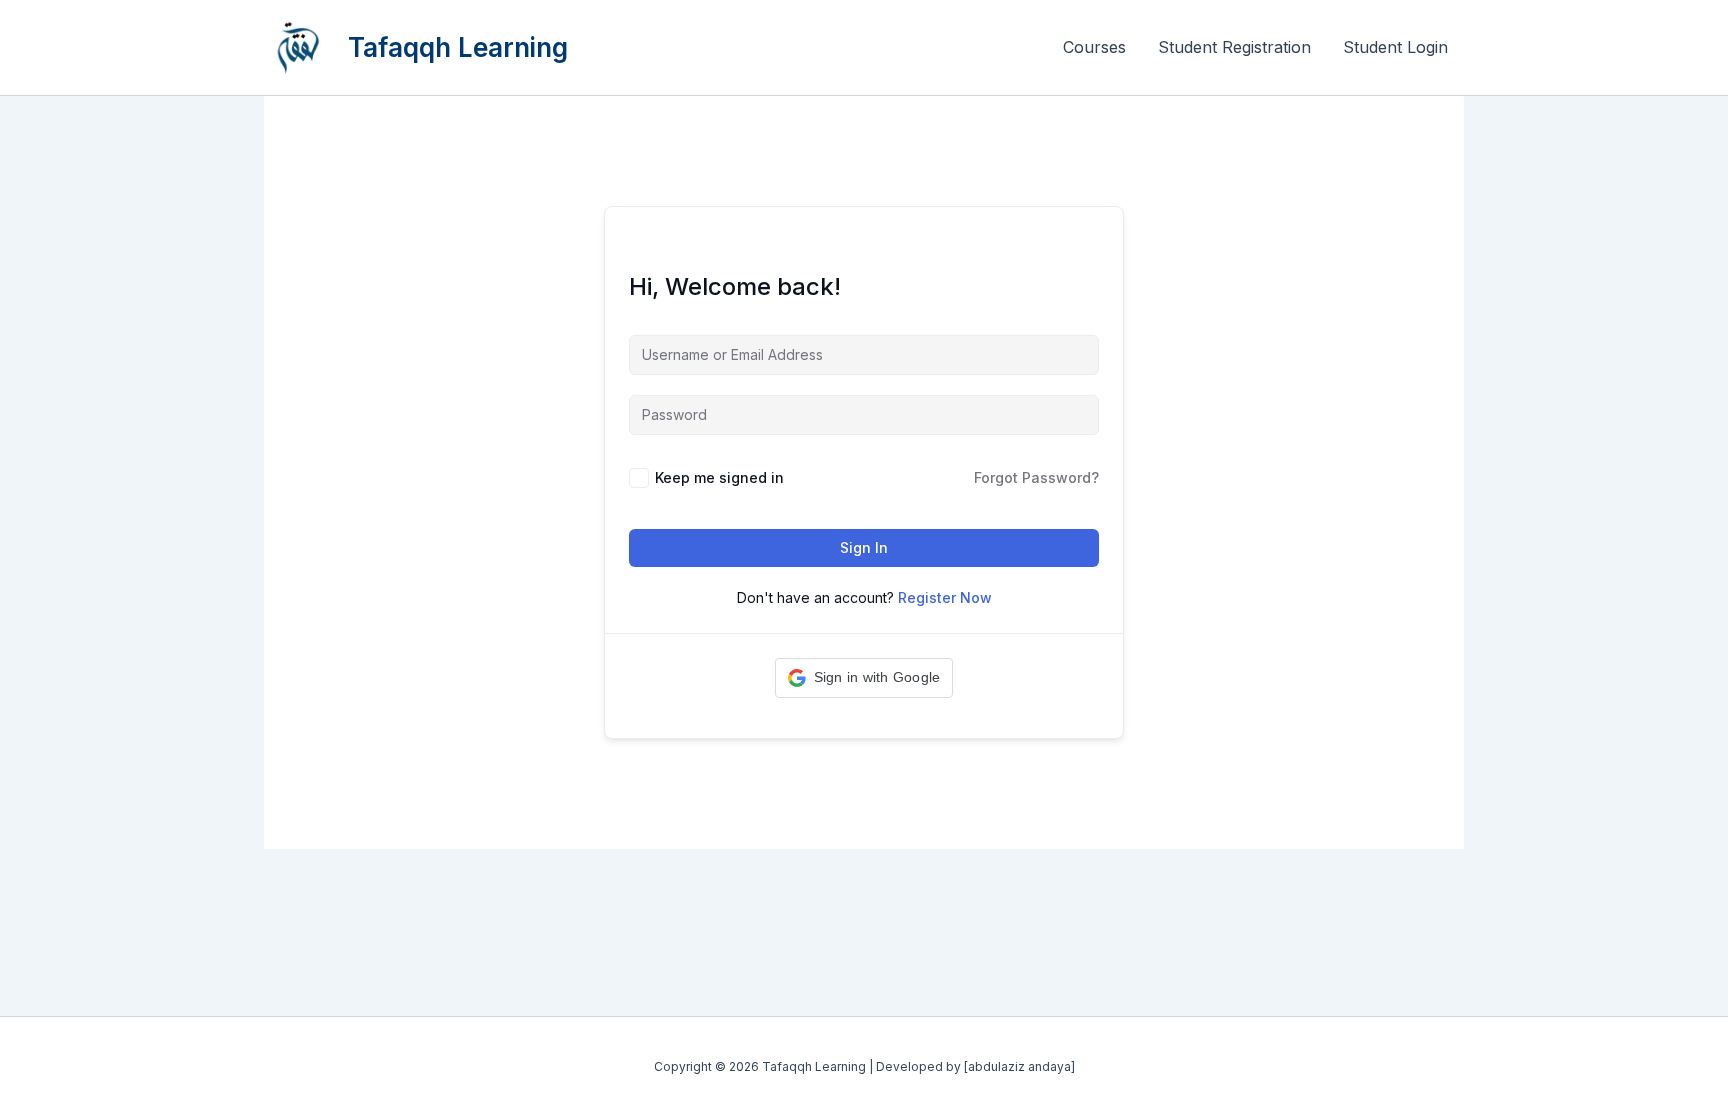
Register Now (945, 597)
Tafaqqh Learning (458, 47)
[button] (864, 678)
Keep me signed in (719, 477)
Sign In (864, 547)
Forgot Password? (1036, 477)
